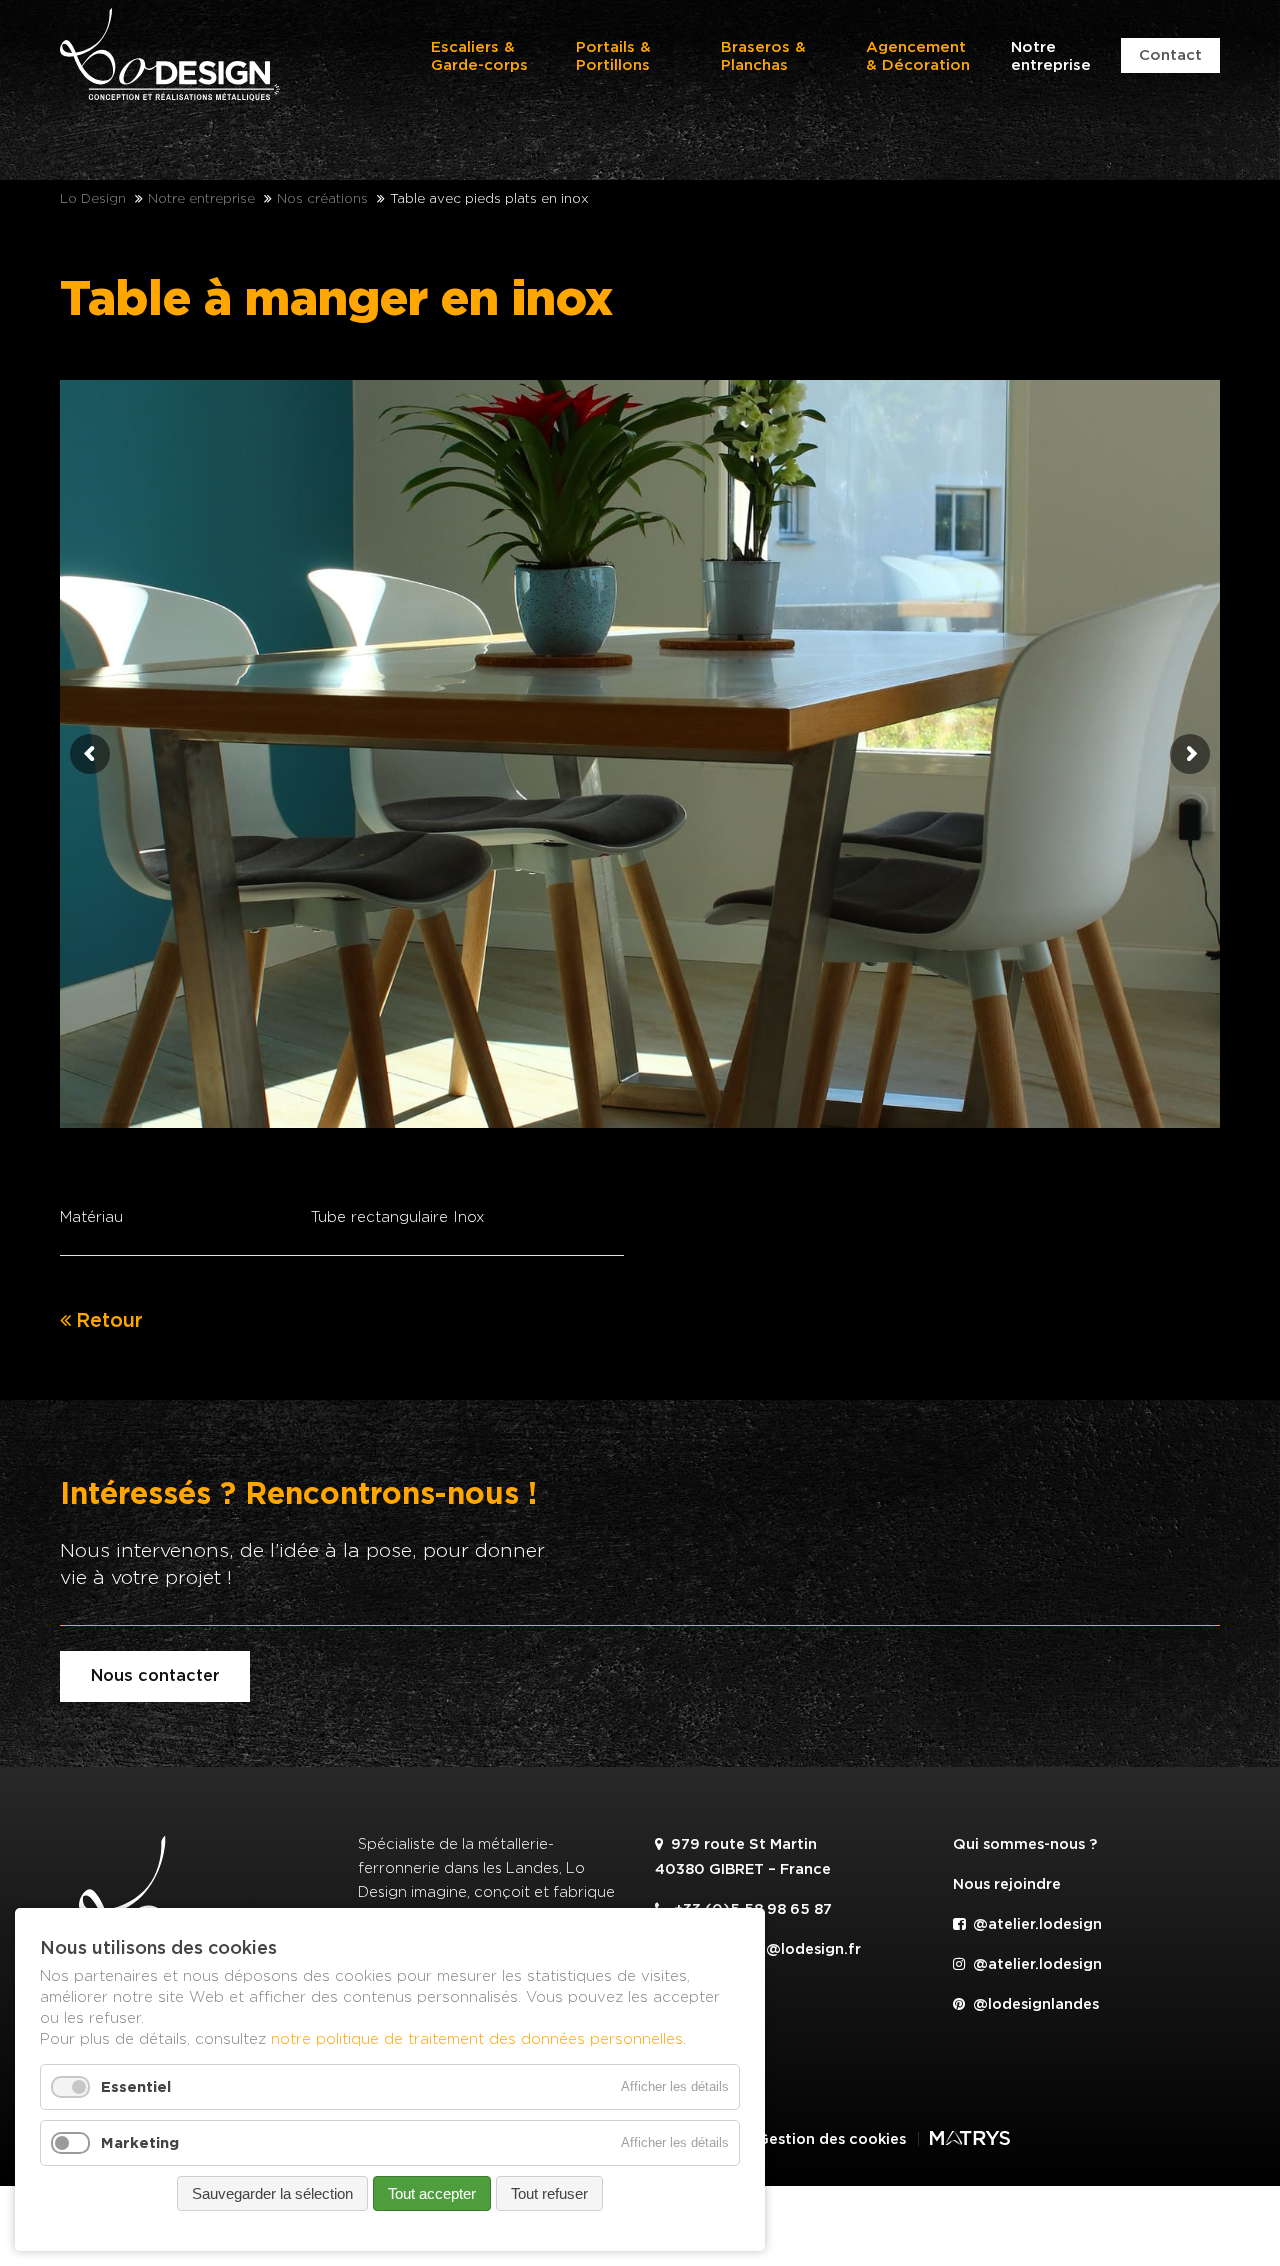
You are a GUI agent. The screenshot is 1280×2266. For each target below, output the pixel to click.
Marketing (140, 2142)
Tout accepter (432, 2193)
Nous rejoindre (1007, 1884)
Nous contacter (155, 1676)
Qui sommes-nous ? (1025, 1844)
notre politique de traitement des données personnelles (477, 2038)
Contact (1170, 55)
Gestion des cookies (831, 2139)
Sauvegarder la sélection (272, 2193)
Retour (109, 1321)
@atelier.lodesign (1035, 1924)
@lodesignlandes (1034, 2004)
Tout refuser (549, 2193)
